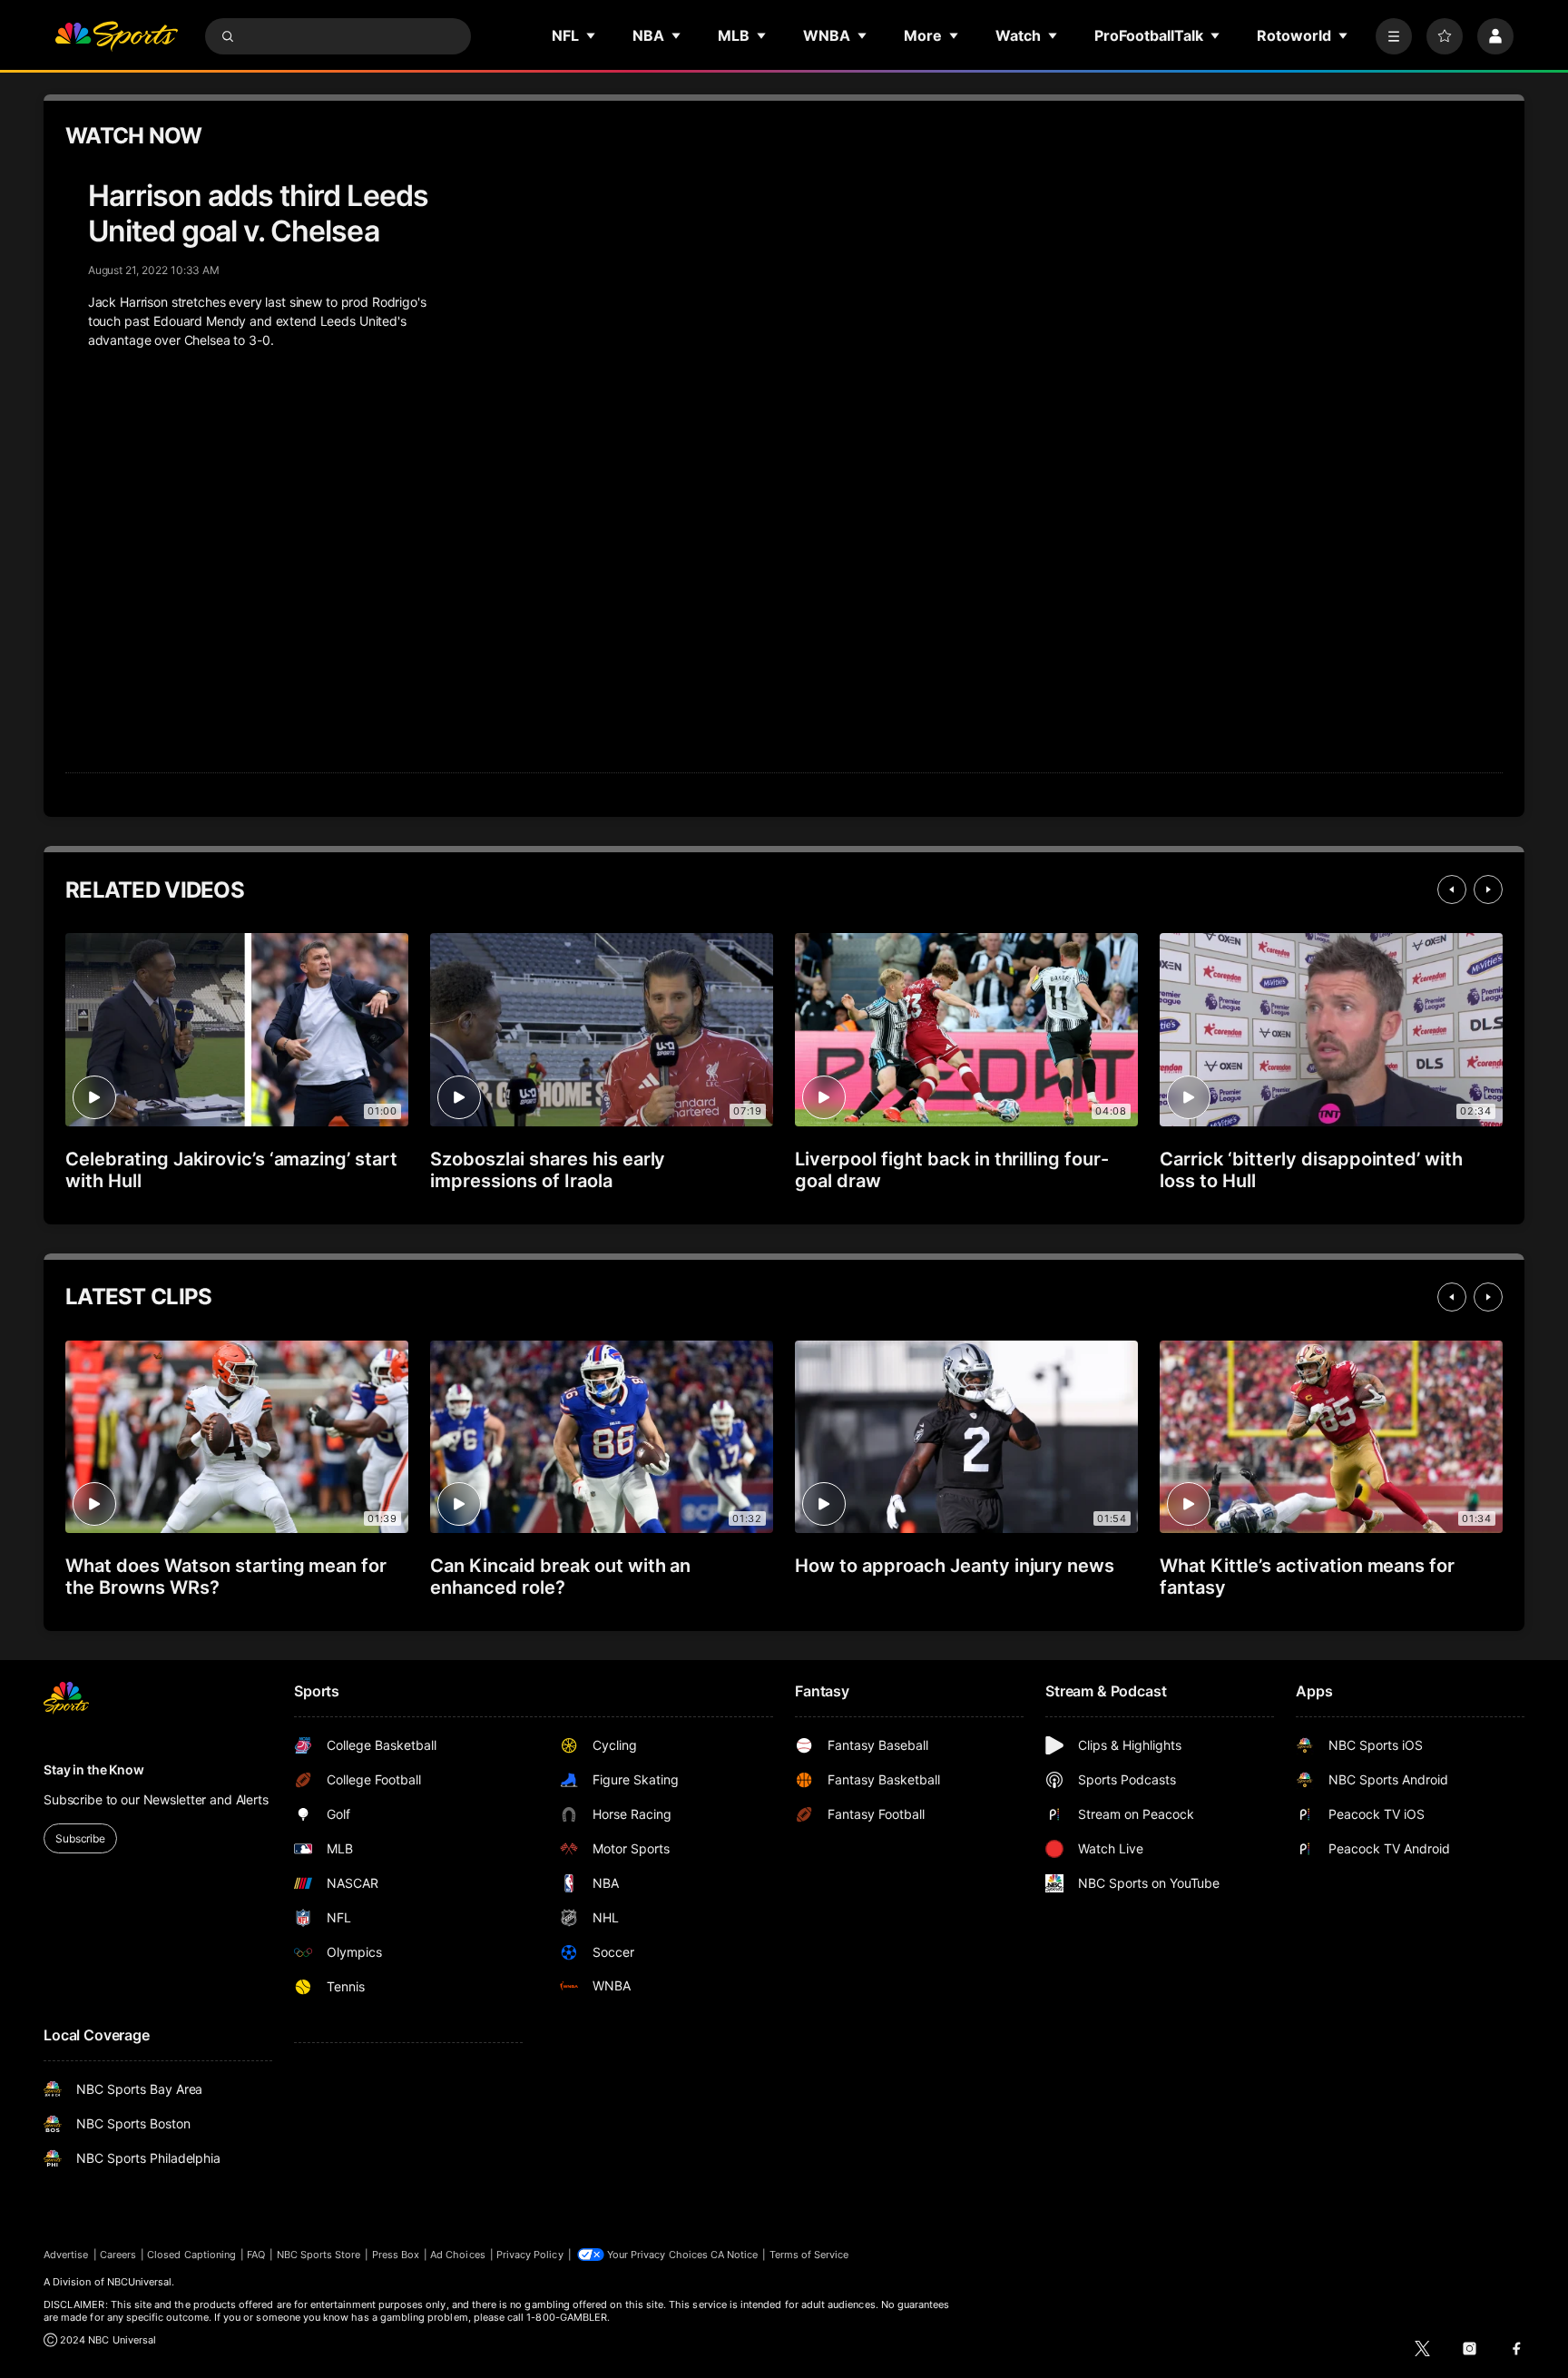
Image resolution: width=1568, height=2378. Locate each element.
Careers (118, 2255)
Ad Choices (458, 2255)
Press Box (396, 2255)
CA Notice (735, 2255)
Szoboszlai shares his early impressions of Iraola (548, 1170)
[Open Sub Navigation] (592, 35)
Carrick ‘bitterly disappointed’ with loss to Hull (1311, 1170)
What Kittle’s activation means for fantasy (1307, 1577)
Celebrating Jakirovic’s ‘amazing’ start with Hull (231, 1170)
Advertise (66, 2255)
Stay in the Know (94, 1769)
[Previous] (1452, 889)
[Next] (1488, 889)
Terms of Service (809, 2255)
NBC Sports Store (319, 2255)
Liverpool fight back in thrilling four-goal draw (952, 1170)
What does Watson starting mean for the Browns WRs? (226, 1577)
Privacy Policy (530, 2255)
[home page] (116, 36)
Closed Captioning (191, 2255)
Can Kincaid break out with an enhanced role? (560, 1577)
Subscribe (80, 1838)
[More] (1394, 36)
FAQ (256, 2255)
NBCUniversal (140, 2282)
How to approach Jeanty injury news (955, 1566)
